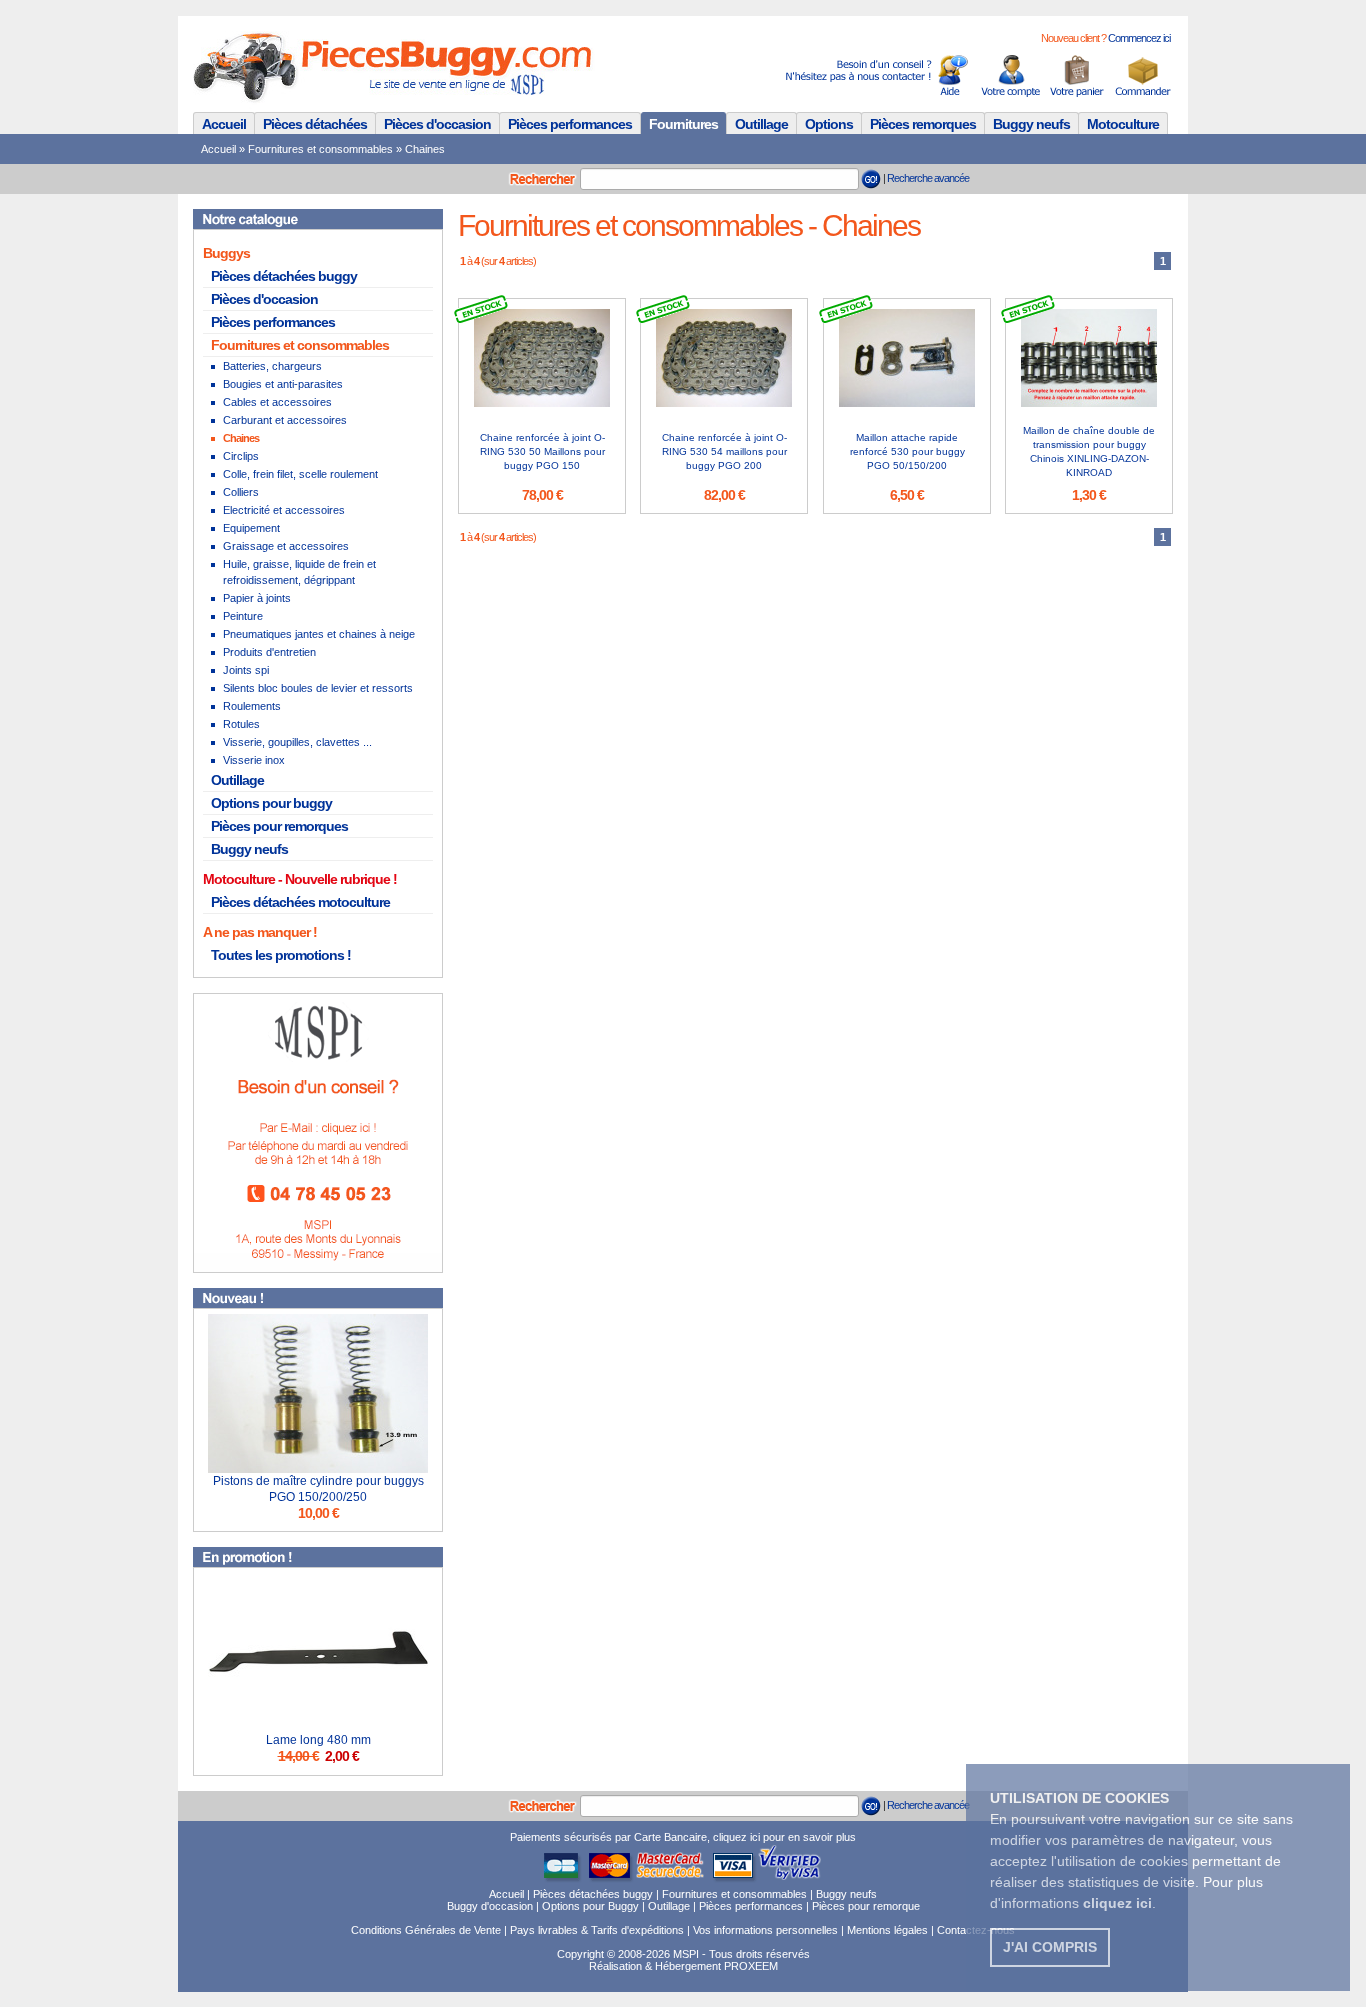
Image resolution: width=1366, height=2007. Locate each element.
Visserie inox (254, 760)
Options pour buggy (271, 803)
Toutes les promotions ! (281, 955)
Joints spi (246, 670)
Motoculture (1123, 124)
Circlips (241, 456)
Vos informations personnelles (765, 1930)
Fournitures (683, 124)
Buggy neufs (1031, 124)
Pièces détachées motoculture (300, 902)
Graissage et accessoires (286, 546)
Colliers (241, 492)
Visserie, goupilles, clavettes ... (297, 742)
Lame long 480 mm (318, 1740)
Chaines (425, 149)
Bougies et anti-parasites (283, 384)
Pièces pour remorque (866, 1906)
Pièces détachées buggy (284, 276)
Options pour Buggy (590, 1906)
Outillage (761, 124)
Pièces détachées (315, 124)
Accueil (224, 124)
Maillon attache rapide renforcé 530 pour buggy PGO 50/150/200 (907, 451)
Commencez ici (1139, 38)
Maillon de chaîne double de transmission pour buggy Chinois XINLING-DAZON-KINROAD (1089, 451)
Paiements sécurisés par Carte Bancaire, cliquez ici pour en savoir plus (683, 1837)
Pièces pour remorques (279, 826)
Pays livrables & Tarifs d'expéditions (597, 1930)
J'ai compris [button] (1050, 1947)
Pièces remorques (923, 124)
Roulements (252, 706)
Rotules (241, 724)
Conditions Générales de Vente (426, 1930)
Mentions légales (887, 1930)
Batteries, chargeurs (272, 366)
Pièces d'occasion (437, 124)
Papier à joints (257, 598)
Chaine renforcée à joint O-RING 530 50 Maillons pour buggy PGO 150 (542, 451)
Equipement (251, 528)
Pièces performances (570, 124)
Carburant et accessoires (285, 420)
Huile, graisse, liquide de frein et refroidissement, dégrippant (299, 572)
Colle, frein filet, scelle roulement (300, 474)
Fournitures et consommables (320, 149)
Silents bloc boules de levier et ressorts (318, 688)
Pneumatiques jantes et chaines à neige (319, 634)
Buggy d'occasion (490, 1906)
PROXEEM (751, 1966)
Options (829, 124)
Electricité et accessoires (284, 510)
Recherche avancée (928, 178)
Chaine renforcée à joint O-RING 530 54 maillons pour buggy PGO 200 (724, 451)
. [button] (1119, 1903)
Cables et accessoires (277, 402)
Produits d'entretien (269, 652)
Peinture (243, 616)
